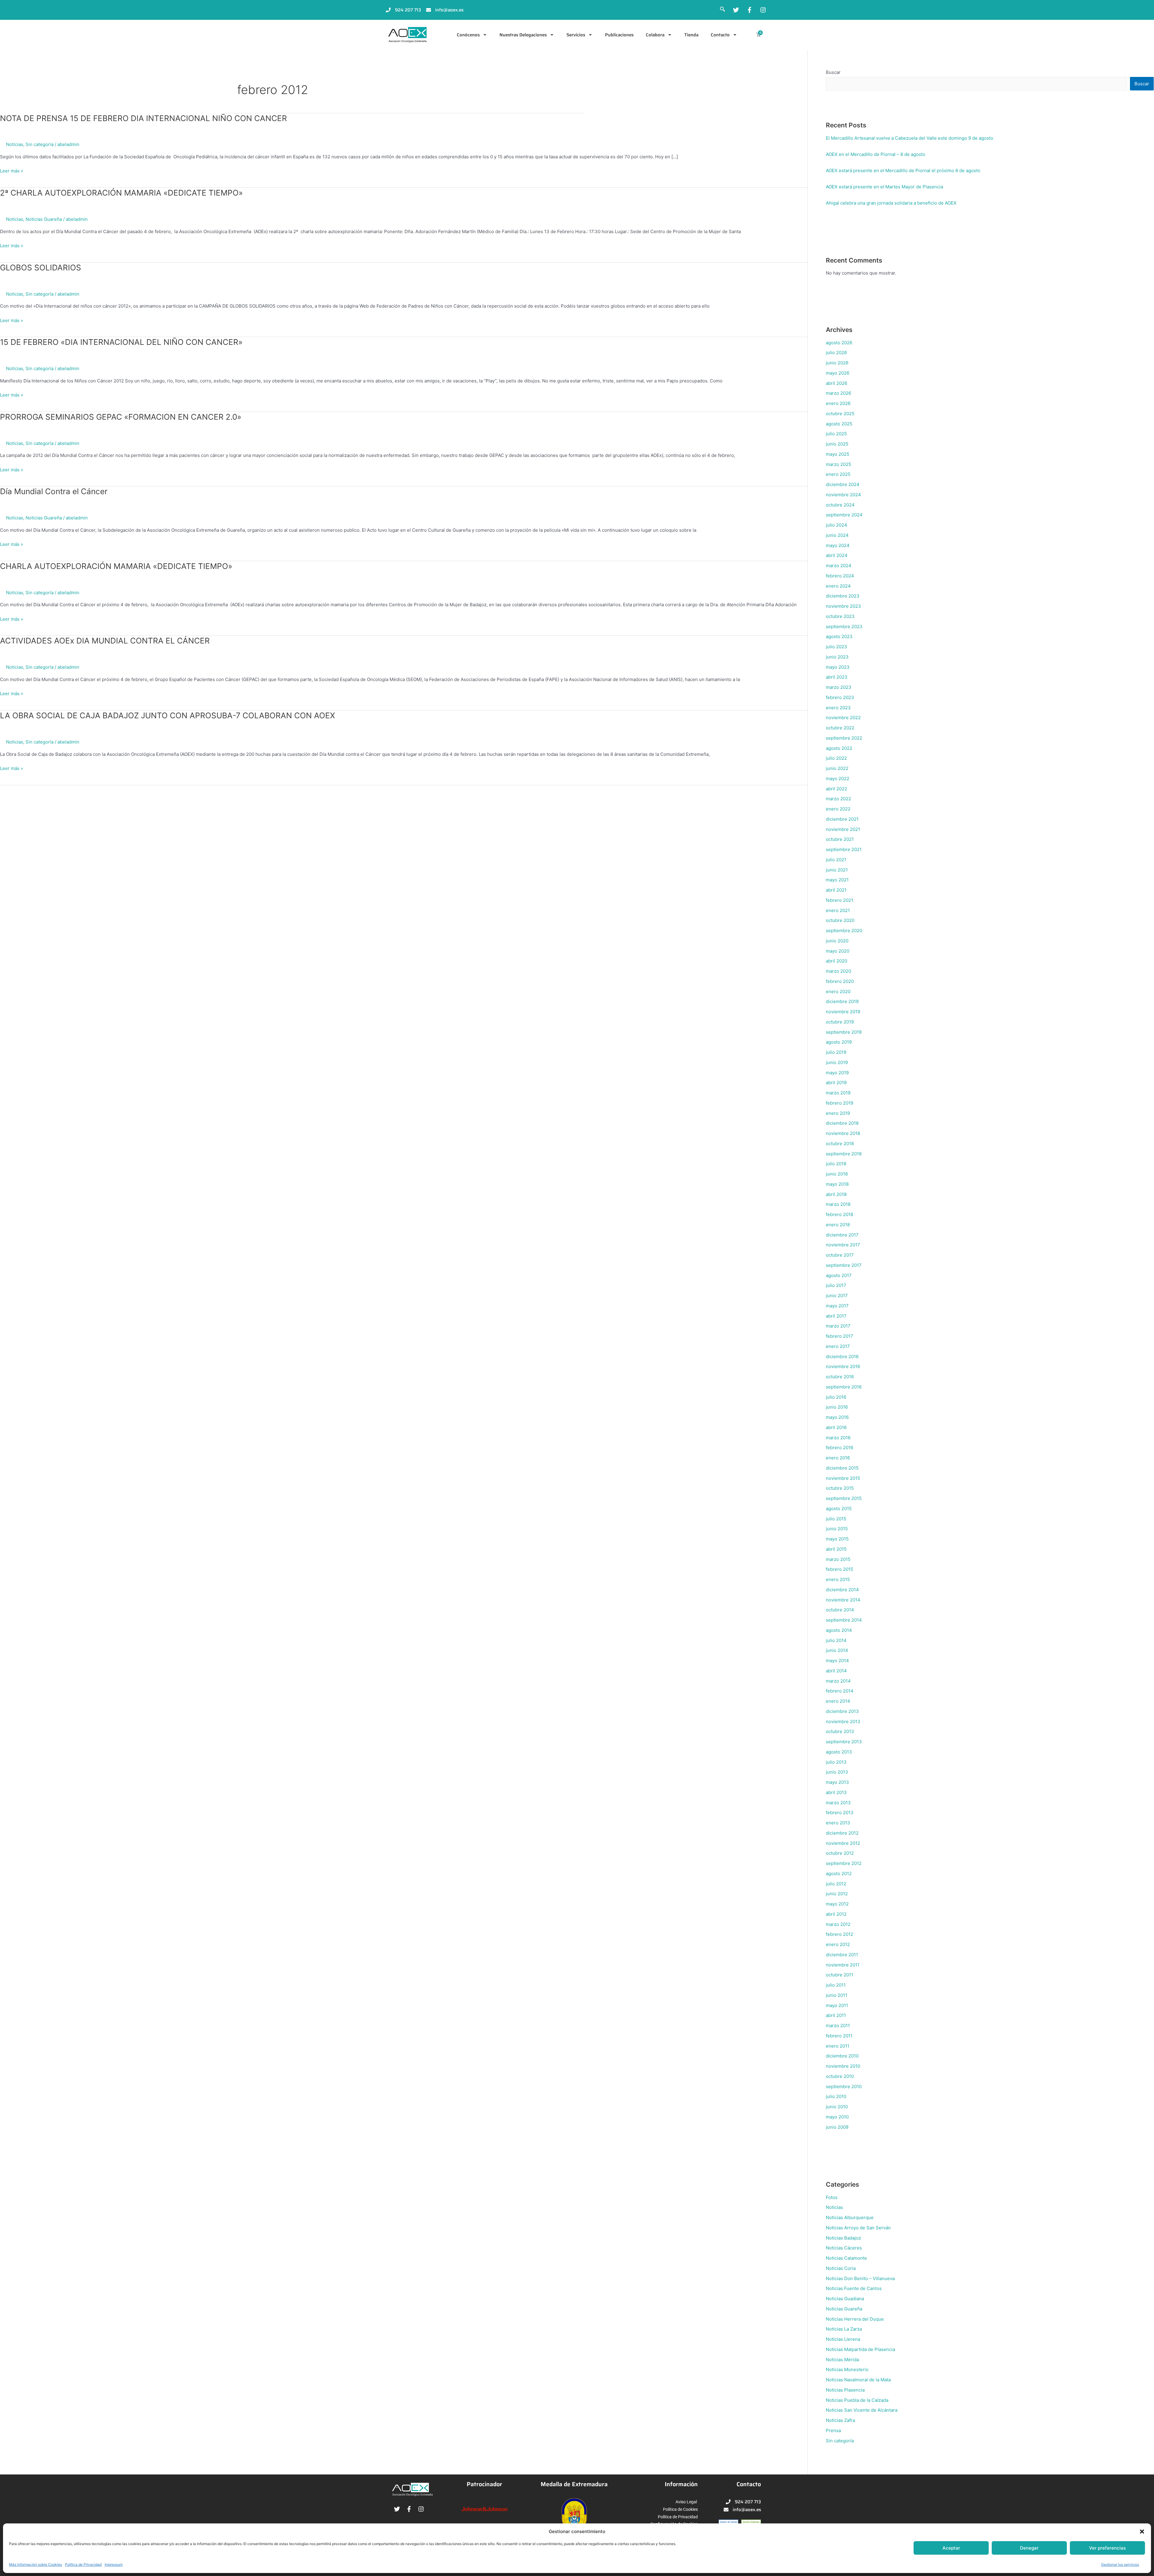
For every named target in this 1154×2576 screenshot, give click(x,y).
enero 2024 (838, 586)
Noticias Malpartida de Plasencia (860, 2349)
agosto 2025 (839, 424)
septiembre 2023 (844, 627)
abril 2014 (836, 1671)
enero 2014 (838, 1701)
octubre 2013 (840, 1731)
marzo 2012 (838, 1924)
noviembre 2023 (843, 606)
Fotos (832, 2197)
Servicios (576, 35)
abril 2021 (836, 890)
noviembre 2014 (843, 1600)
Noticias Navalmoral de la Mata (858, 2380)
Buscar (833, 72)
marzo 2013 (838, 1803)
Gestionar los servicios (1120, 2564)
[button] (1142, 2532)
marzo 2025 (838, 464)
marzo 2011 (838, 2026)
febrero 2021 (840, 900)
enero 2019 (838, 1113)
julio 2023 (836, 647)
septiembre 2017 (844, 1265)
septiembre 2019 (844, 1032)
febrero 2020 (840, 981)
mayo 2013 (837, 1782)
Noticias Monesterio (847, 2369)
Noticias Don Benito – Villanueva (860, 2278)
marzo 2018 (838, 1204)
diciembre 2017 (842, 1235)
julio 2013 (836, 1762)
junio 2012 (837, 1894)
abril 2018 (836, 1194)
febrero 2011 (839, 2036)
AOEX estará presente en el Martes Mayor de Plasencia (884, 187)
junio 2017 (837, 1296)
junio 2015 (837, 1529)
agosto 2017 (839, 1275)
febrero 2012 (840, 1934)
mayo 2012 (837, 1904)
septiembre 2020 (844, 931)
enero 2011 (838, 2046)
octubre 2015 (840, 1488)
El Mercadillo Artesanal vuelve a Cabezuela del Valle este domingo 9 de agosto (910, 138)
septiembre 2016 (844, 1387)
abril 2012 (836, 1914)
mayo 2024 (838, 545)
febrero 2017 (840, 1336)
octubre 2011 (840, 1975)
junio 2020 (837, 941)
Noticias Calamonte (846, 2258)
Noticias (15, 144)
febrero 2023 (840, 697)
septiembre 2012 (844, 1863)
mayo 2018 (837, 1184)
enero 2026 (838, 403)
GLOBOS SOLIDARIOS (41, 268)
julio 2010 (836, 2096)
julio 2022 (836, 758)
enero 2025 (838, 474)
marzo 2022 (838, 799)
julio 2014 (836, 1640)
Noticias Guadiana (845, 2299)
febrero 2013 (840, 1813)
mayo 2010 (837, 2117)
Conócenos (468, 35)
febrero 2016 (840, 1448)
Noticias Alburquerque (850, 2217)
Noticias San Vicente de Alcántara (862, 2410)
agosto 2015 (839, 1508)
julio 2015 (836, 1519)
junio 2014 (837, 1650)
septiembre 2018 (844, 1154)
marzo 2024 (839, 566)
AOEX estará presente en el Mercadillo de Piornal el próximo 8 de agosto (903, 170)
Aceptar (951, 2548)
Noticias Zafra (840, 2420)
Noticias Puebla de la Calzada (857, 2400)
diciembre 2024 (843, 484)
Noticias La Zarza (844, 2329)
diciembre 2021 (842, 819)
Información (681, 2484)
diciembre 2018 (842, 1123)
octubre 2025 (840, 414)
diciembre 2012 (842, 1833)
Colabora (655, 35)
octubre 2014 (840, 1610)
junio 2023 (837, 657)
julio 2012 (836, 1884)
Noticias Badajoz (843, 2238)
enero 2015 (838, 1579)
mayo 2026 (838, 373)
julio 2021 (836, 860)
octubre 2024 (840, 505)
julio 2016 (836, 1397)
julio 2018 (836, 1164)
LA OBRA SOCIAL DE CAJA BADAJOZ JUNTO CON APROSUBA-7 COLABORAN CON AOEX (168, 715)
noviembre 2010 (843, 2066)
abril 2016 (836, 1427)
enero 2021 (838, 910)
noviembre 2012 (843, 1843)
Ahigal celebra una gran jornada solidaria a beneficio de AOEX (891, 203)
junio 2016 (837, 1407)
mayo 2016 (837, 1417)
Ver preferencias (1107, 2548)
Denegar (1029, 2548)
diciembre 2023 (843, 596)
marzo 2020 (838, 971)
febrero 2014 (840, 1691)
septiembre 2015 (844, 1498)
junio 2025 (837, 444)
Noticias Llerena (843, 2339)
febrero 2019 (840, 1103)
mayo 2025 (838, 454)
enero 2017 (838, 1346)
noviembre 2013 (843, 1721)
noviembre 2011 (843, 1965)
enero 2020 (838, 991)
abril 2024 (837, 555)
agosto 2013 (839, 1752)
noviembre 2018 (843, 1133)
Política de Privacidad (83, 2564)
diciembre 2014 (842, 1590)
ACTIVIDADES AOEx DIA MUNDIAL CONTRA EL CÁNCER (105, 641)
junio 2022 (837, 768)
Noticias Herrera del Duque (855, 2319)
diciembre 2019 (842, 1001)
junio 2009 (837, 2127)
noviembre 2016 (843, 1366)
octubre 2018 (840, 1144)
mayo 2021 (837, 880)
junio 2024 (837, 535)
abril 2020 (836, 961)
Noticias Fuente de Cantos (854, 2288)
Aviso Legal (686, 2502)
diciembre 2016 (842, 1356)
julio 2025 (836, 434)
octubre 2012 (840, 1853)
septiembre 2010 (844, 2086)
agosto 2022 (839, 748)
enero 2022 (838, 809)
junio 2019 (837, 1062)
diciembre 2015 (842, 1468)
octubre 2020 (840, 920)
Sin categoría (40, 144)
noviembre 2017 (843, 1245)
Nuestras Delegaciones (523, 35)
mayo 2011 (837, 2005)
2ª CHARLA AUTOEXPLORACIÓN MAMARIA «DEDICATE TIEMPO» (121, 193)
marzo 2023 (839, 687)
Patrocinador (484, 2484)
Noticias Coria (841, 2268)
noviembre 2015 (843, 1478)
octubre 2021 (840, 839)
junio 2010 (837, 2107)
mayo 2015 (837, 1539)
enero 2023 (838, 708)
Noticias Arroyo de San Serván (858, 2228)
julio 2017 (836, 1285)
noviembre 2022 (843, 718)
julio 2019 (836, 1052)
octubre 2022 (840, 728)
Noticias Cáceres (844, 2248)
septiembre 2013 (844, 1742)
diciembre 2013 (842, 1711)
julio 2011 (836, 1985)
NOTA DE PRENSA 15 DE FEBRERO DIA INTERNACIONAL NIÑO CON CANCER (143, 118)
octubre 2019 (840, 1022)
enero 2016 (838, 1458)
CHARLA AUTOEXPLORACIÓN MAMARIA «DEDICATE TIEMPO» (116, 566)
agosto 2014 (839, 1630)
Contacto (720, 35)
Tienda (691, 35)
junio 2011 (836, 1995)
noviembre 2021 (843, 829)
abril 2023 (837, 677)
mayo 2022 (838, 779)
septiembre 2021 (844, 849)
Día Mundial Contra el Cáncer (54, 491)
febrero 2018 (840, 1214)
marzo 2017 (838, 1326)
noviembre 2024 (843, 495)
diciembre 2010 (842, 2056)
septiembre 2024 (844, 515)
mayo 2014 (837, 1661)
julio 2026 (836, 353)
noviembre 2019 (843, 1012)
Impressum (114, 2564)
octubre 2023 (840, 616)
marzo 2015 (838, 1559)
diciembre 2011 (842, 1955)
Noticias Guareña (44, 219)
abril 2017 (836, 1316)
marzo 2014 (838, 1681)
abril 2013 (836, 1792)
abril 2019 (836, 1083)
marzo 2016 (838, 1438)
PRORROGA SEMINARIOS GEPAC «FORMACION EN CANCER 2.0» (121, 417)
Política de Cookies (680, 2509)
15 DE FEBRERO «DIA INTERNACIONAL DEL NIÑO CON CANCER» (121, 342)
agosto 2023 (839, 636)
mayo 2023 (838, 667)
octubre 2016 (840, 1377)
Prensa (833, 2430)
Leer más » (12, 171)
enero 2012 (838, 1944)
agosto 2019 (839, 1042)
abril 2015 (836, 1549)
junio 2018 (837, 1174)
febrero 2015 (840, 1569)
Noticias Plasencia (845, 2390)
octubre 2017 (840, 1255)
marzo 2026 (838, 393)
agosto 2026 (839, 343)
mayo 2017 (837, 1306)
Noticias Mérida (842, 2360)
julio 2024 (836, 525)
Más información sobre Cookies (35, 2564)
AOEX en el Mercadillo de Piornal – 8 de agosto (876, 154)
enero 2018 (838, 1225)
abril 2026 (836, 383)
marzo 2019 (838, 1093)
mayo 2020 (838, 951)
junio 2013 (837, 1772)
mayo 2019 (837, 1073)
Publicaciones (619, 35)
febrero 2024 (840, 576)
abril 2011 (836, 2015)
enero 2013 (838, 1823)
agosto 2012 (839, 1873)
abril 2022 (836, 789)
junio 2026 (837, 363)
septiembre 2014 (844, 1620)
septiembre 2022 (844, 738)
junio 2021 (837, 870)
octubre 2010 (840, 2076)
